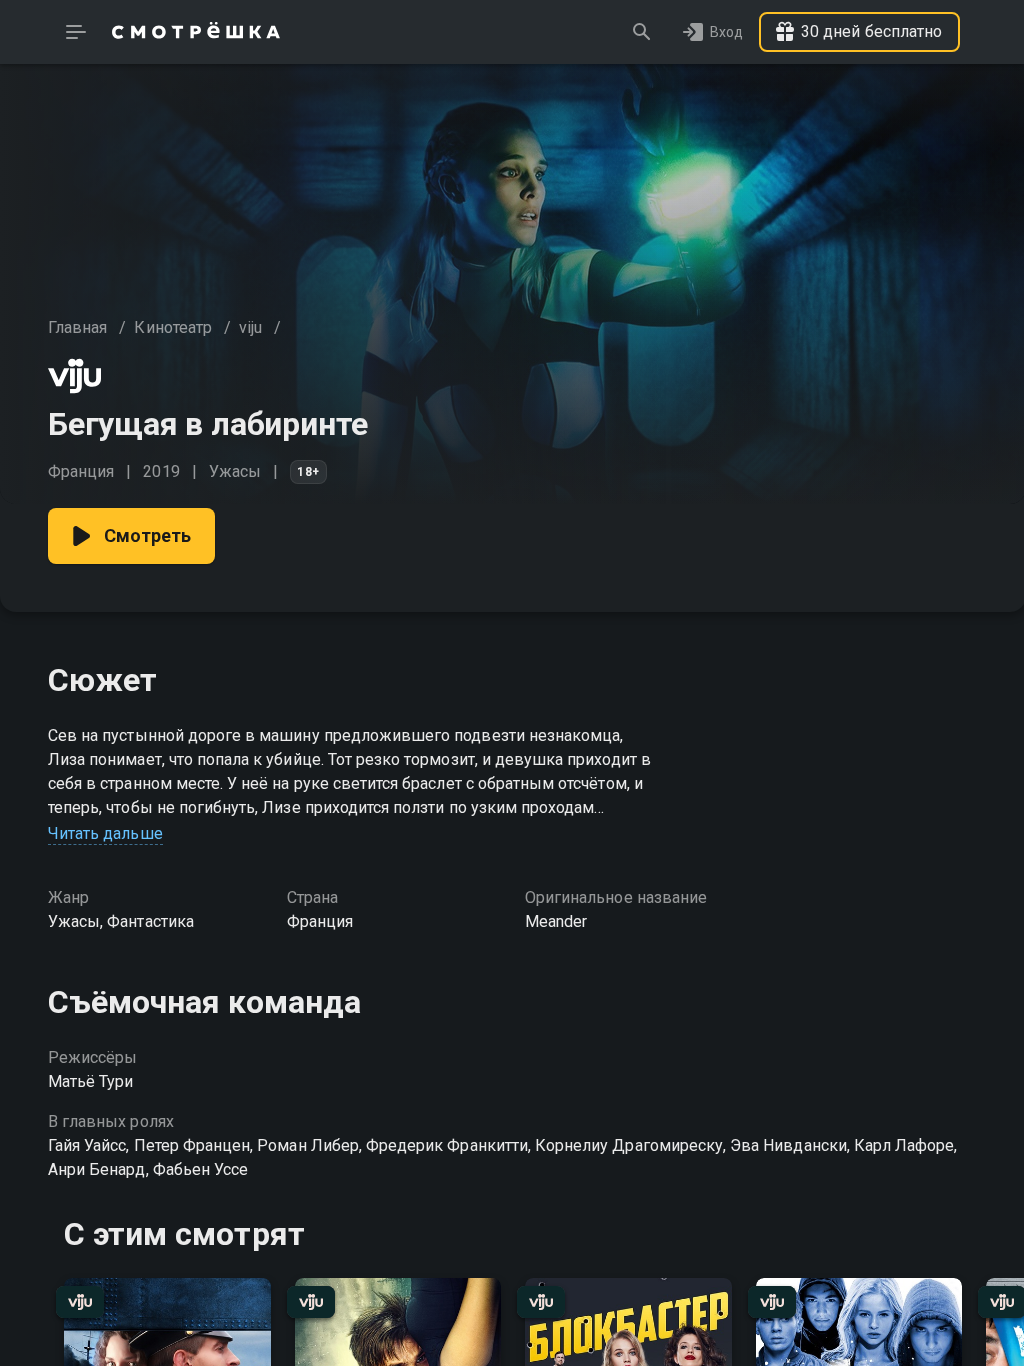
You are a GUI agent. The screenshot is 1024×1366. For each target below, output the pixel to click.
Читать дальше (105, 833)
